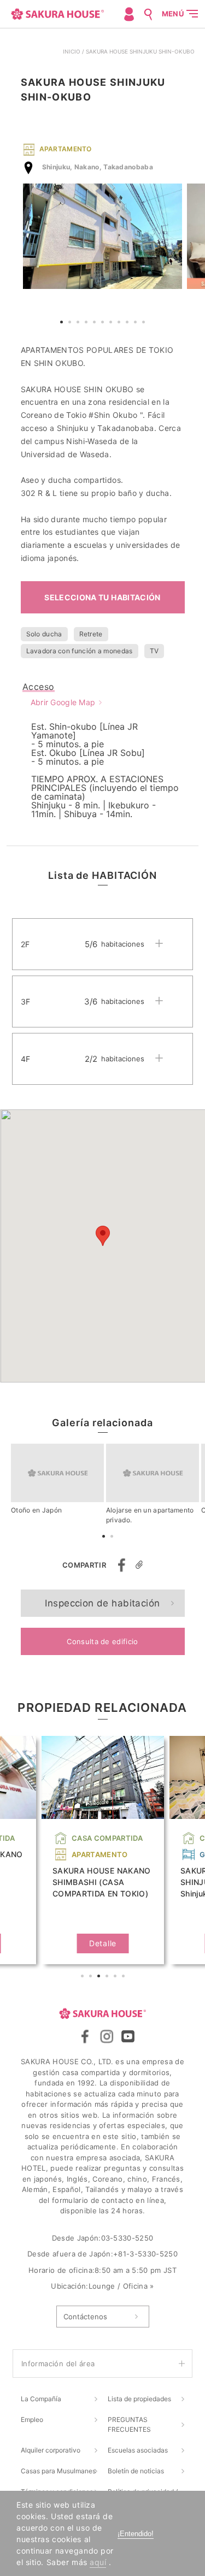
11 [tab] (145, 323)
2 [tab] (71, 323)
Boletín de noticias (136, 2471)
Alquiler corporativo (51, 2450)
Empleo (32, 2420)
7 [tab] (112, 323)
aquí (98, 2562)
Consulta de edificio (102, 1641)
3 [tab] (79, 323)
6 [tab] (104, 323)
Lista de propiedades (139, 2399)
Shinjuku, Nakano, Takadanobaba (98, 167)
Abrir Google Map (63, 702)
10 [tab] (137, 323)
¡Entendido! (136, 2534)
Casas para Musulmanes (58, 2471)
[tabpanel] (103, 236)
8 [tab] (120, 323)
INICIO (72, 51)
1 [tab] (63, 323)
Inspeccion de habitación (102, 1603)
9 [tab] (128, 323)
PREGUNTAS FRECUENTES (129, 2424)
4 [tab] (87, 323)
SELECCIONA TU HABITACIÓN (102, 597)
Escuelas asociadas (138, 2450)
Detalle (103, 1943)
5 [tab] (96, 323)
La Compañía (41, 2399)
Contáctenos (85, 2317)
